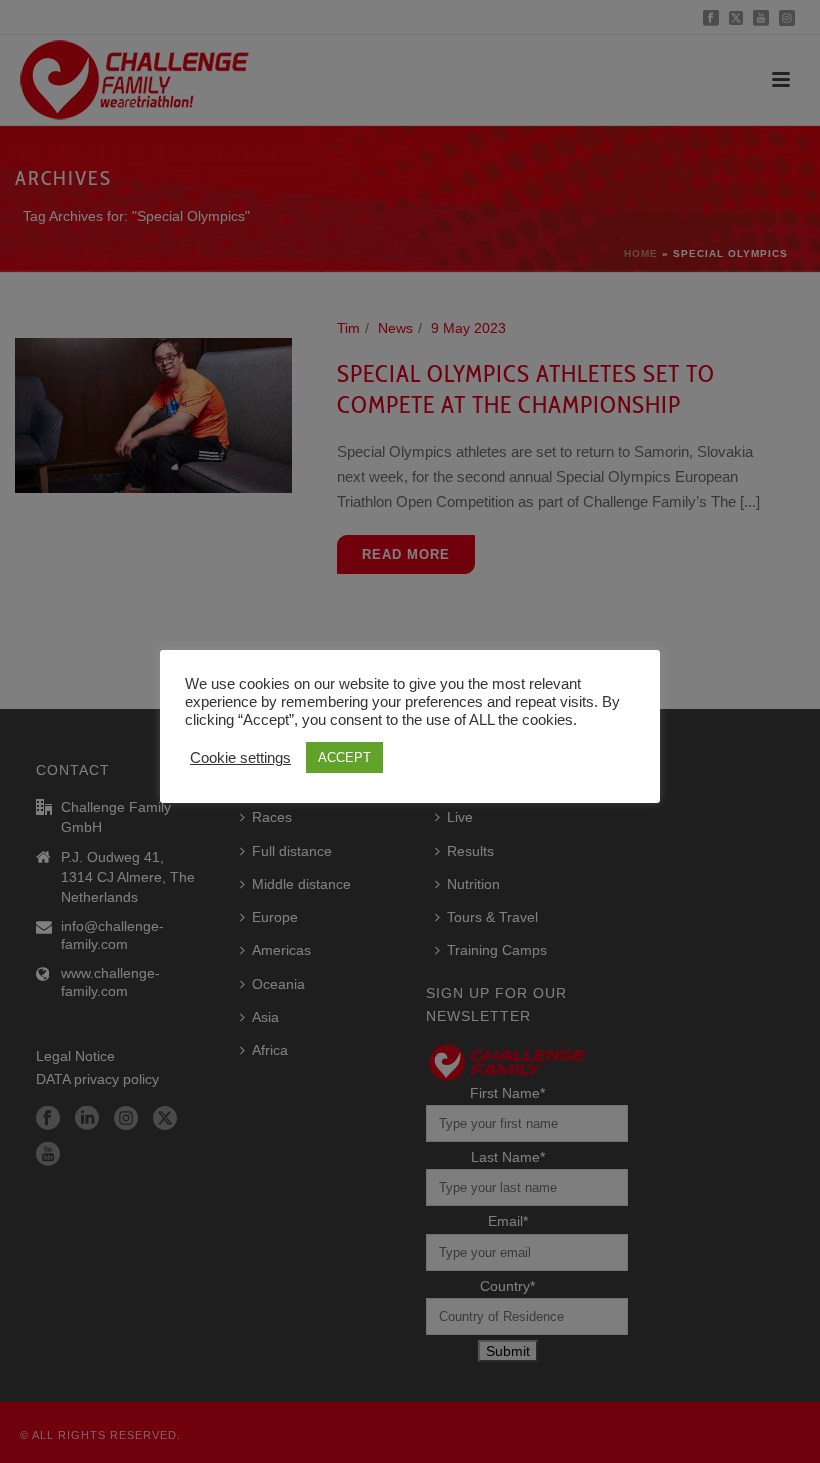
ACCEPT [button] (344, 757)
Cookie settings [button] (240, 758)
